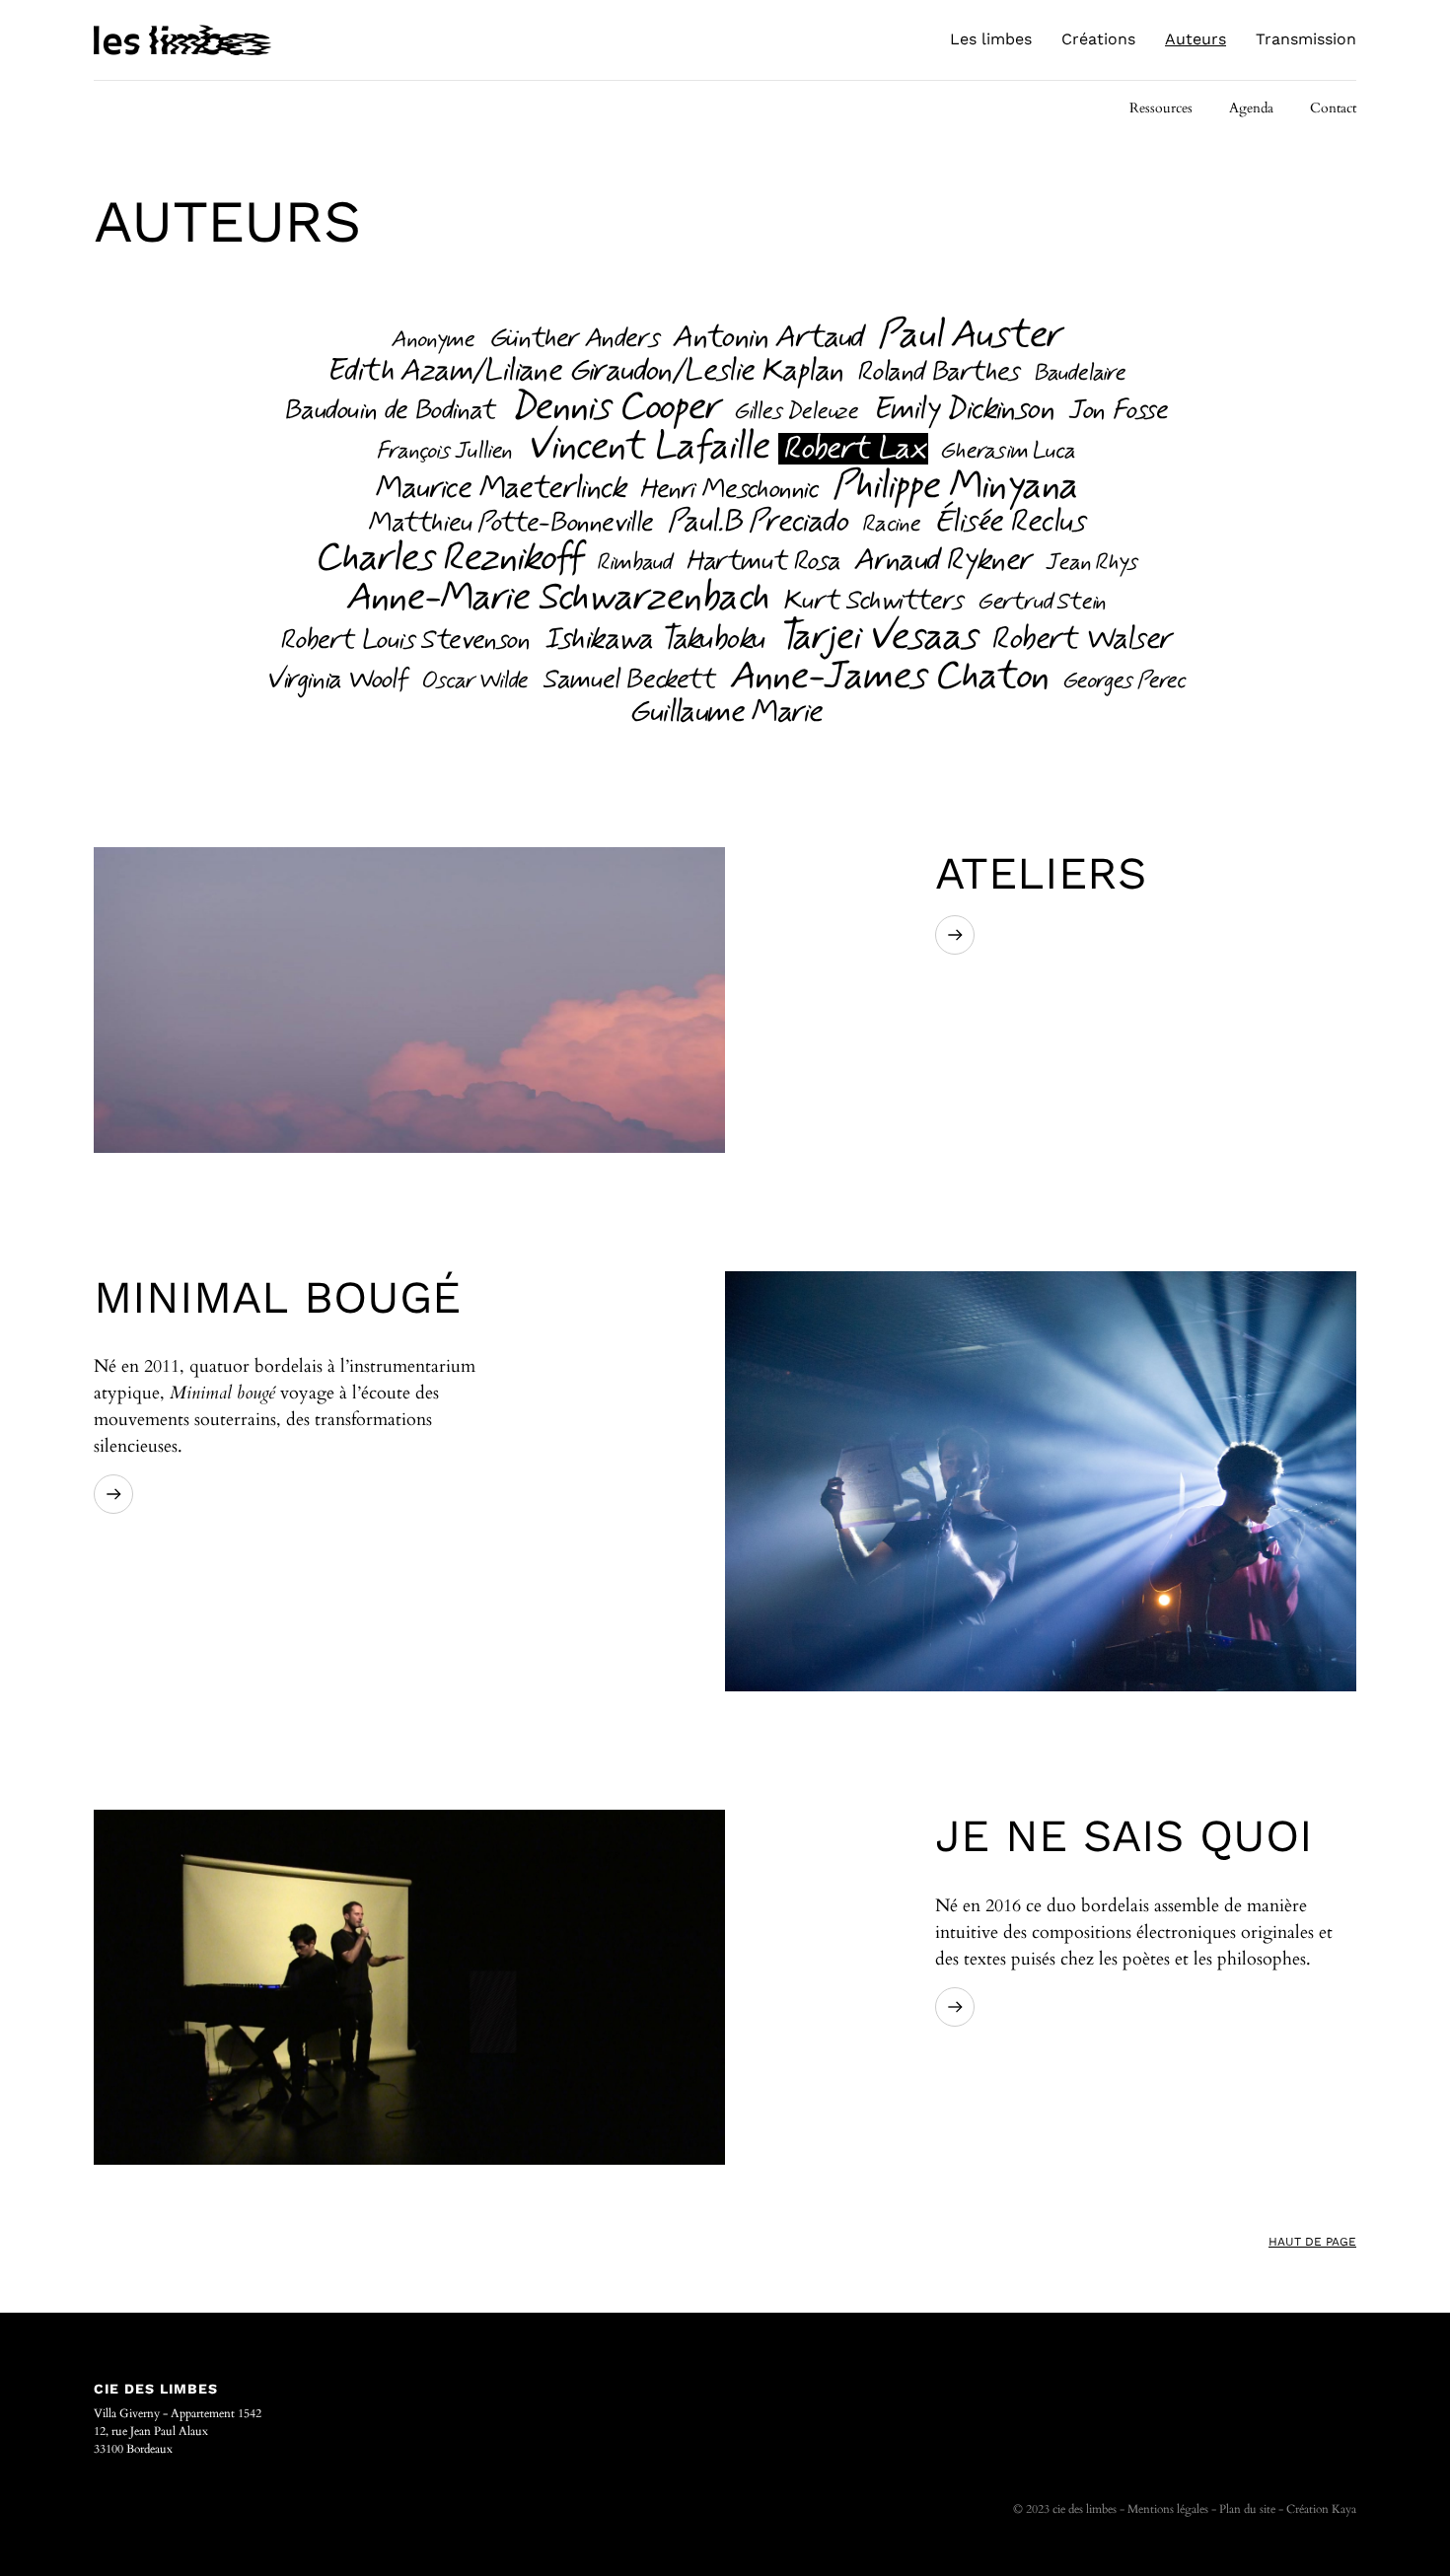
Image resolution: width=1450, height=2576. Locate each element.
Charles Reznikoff (447, 558)
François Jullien (443, 452)
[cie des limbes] (182, 40)
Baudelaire (1079, 374)
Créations (1098, 39)
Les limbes (991, 39)
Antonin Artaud (767, 337)
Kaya (1344, 2509)
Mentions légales (1168, 2509)
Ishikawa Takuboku (653, 639)
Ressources (1161, 108)
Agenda (1251, 108)
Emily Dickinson (962, 409)
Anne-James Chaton (888, 677)
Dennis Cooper (614, 407)
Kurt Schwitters (872, 602)
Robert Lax (853, 449)
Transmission (1306, 39)
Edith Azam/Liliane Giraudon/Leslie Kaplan (583, 371)
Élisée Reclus (1009, 522)
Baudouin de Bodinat (388, 411)
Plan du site (1247, 2509)
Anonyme (432, 340)
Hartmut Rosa (762, 562)
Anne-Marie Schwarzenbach (556, 598)
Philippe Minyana (954, 486)
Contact (1333, 108)
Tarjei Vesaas (876, 637)
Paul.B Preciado (757, 522)
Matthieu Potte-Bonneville (509, 524)
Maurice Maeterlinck (499, 488)
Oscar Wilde (473, 681)
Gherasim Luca (1006, 452)
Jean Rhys (1090, 563)
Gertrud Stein (1041, 603)
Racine (890, 525)
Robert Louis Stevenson (403, 641)
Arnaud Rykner (942, 560)
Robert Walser (1080, 639)
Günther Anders (573, 339)
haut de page (1312, 2242)
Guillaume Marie (725, 712)
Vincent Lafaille (647, 447)
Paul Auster (968, 335)
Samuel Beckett (627, 680)
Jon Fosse (1117, 411)
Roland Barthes (937, 373)
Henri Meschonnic (728, 490)
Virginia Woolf (335, 680)
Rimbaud (633, 563)
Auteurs (1196, 39)
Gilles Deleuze (795, 412)
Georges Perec (1123, 681)
